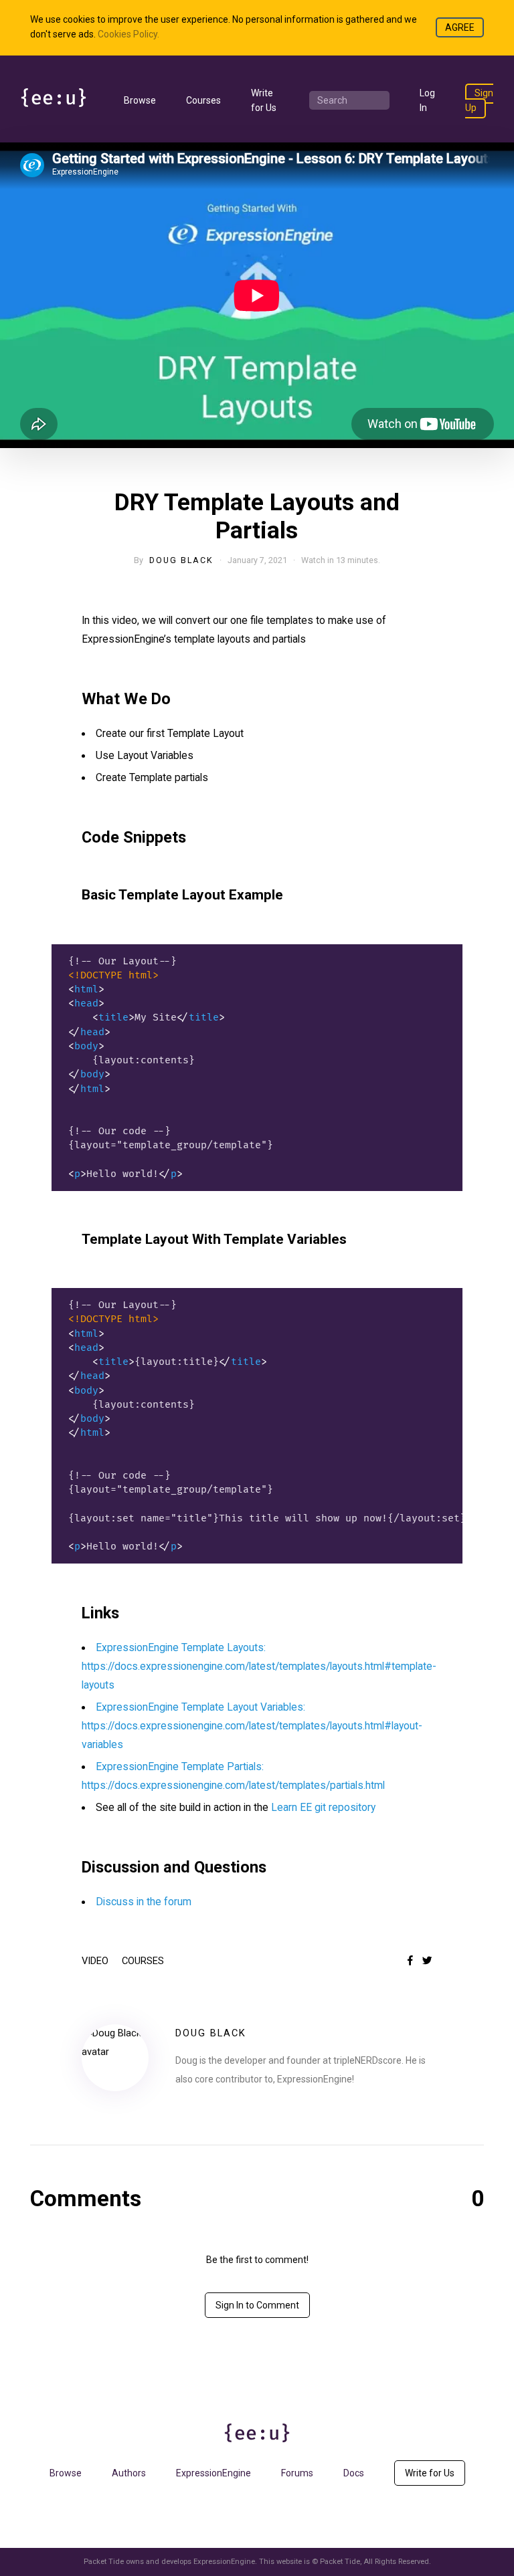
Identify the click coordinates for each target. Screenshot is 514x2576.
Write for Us (430, 2473)
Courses (203, 100)
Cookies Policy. (128, 34)
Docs (354, 2473)
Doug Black (181, 560)
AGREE (460, 27)
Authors (129, 2473)
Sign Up (479, 100)
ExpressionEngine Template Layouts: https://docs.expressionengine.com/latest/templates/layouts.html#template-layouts (259, 1667)
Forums (297, 2473)
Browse (140, 100)
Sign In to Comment (257, 2305)
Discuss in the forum (144, 1902)
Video (95, 1961)
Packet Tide (340, 2562)
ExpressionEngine (213, 2473)
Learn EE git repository (323, 1808)
